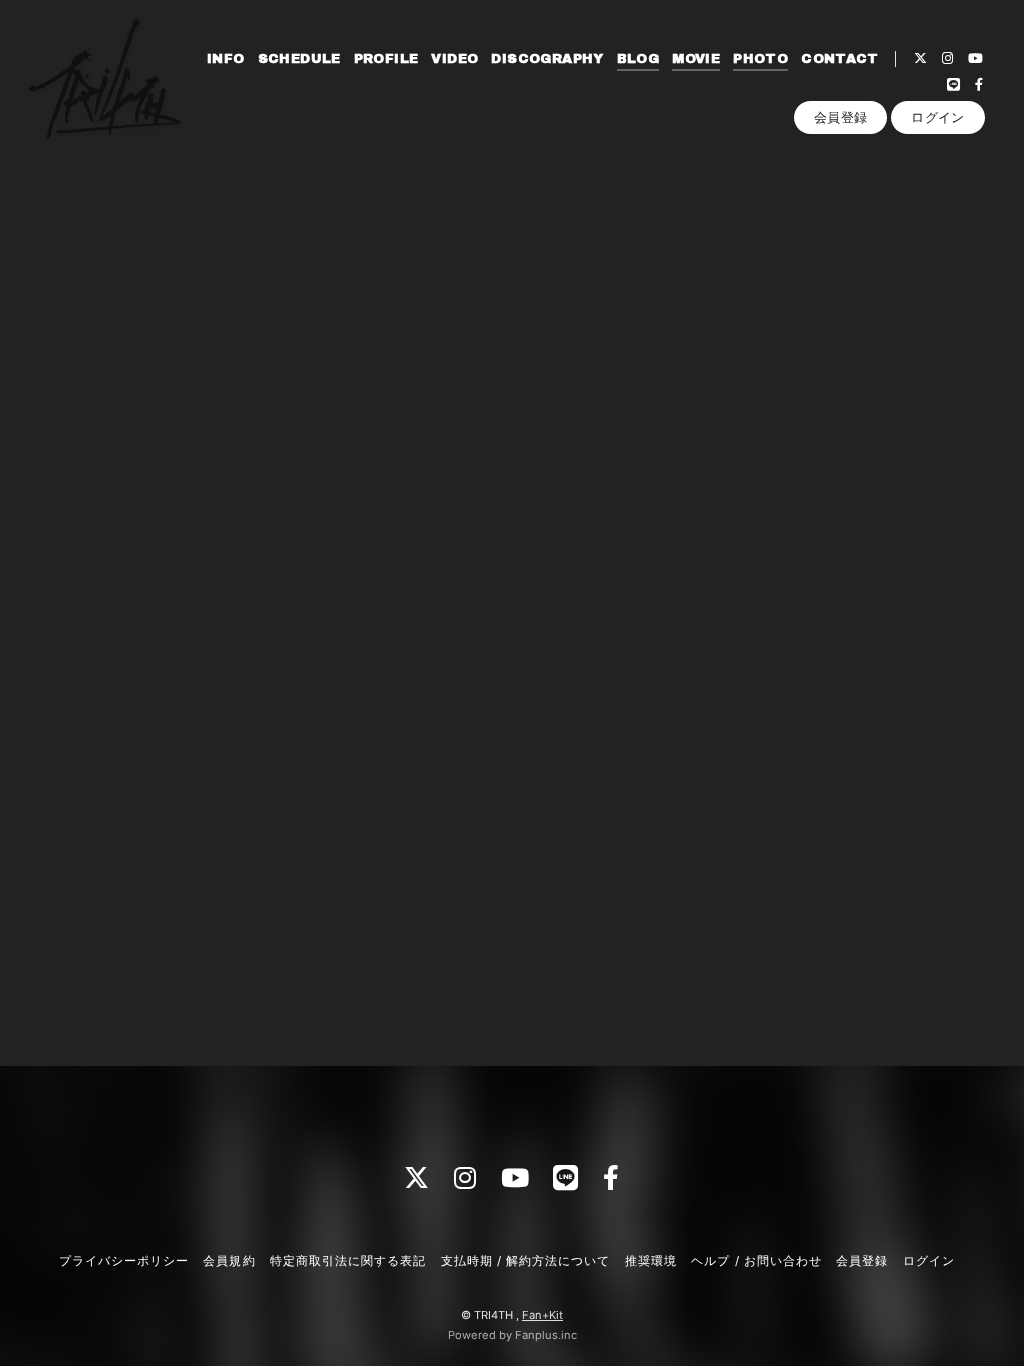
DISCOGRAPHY (547, 59)
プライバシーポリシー (124, 1260)
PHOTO (760, 59)
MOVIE (696, 59)
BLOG (638, 59)
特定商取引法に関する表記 (348, 1260)
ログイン (938, 117)
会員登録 (841, 117)
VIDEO (454, 59)
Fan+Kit (542, 1315)
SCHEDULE (299, 59)
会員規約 (229, 1260)
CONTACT (840, 59)
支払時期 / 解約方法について (526, 1260)
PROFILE (386, 59)
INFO (226, 59)
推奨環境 (651, 1260)
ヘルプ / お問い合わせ (756, 1260)
